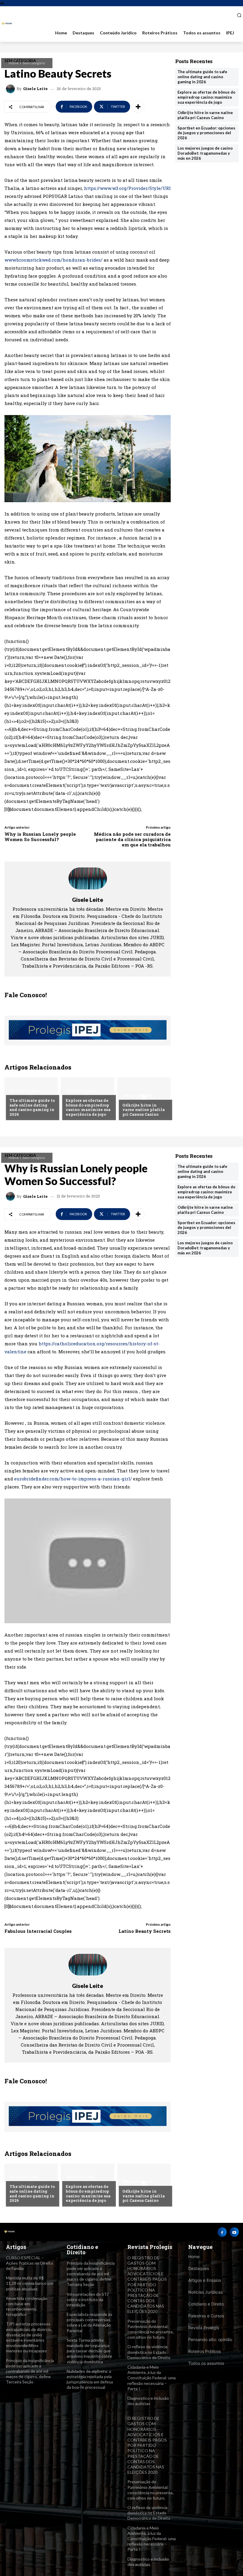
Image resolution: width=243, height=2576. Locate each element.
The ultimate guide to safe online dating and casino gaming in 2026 (32, 1107)
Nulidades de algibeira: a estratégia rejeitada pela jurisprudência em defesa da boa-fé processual (90, 2379)
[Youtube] (234, 2232)
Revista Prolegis (204, 2328)
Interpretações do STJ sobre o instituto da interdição (88, 2299)
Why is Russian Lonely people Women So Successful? (40, 837)
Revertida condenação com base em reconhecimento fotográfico (27, 2306)
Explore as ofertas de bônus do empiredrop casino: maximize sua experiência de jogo (88, 1107)
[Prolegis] (7, 24)
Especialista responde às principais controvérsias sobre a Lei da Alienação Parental (89, 2322)
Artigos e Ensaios (205, 2280)
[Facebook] (222, 2232)
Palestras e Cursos (206, 2316)
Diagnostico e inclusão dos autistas (148, 2401)
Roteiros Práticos (204, 2351)
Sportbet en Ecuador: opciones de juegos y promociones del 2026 (206, 133)
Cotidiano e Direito (206, 2304)
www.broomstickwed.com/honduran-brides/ (53, 260)
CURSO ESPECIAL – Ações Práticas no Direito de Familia (29, 2263)
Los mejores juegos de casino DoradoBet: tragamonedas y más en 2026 (205, 153)
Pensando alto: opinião (210, 2339)
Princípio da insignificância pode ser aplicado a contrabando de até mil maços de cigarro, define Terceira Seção (30, 2371)
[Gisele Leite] (11, 89)
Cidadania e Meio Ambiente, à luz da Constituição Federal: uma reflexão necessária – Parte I (152, 2378)
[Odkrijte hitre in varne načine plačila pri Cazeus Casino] (144, 1098)
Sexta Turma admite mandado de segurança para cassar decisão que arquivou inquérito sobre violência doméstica (89, 2351)
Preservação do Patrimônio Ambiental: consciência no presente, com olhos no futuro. (151, 2329)
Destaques (199, 2268)
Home (14, 63)
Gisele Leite (35, 89)
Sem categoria (34, 63)
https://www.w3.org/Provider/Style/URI (127, 188)
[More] (138, 107)
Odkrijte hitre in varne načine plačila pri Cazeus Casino (144, 1110)
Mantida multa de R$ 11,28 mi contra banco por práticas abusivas (30, 2283)
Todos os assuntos (206, 2363)
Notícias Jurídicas (205, 2292)
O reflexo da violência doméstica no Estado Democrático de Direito (149, 2352)
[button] (237, 15)
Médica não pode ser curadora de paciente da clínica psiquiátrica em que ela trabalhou (132, 839)
